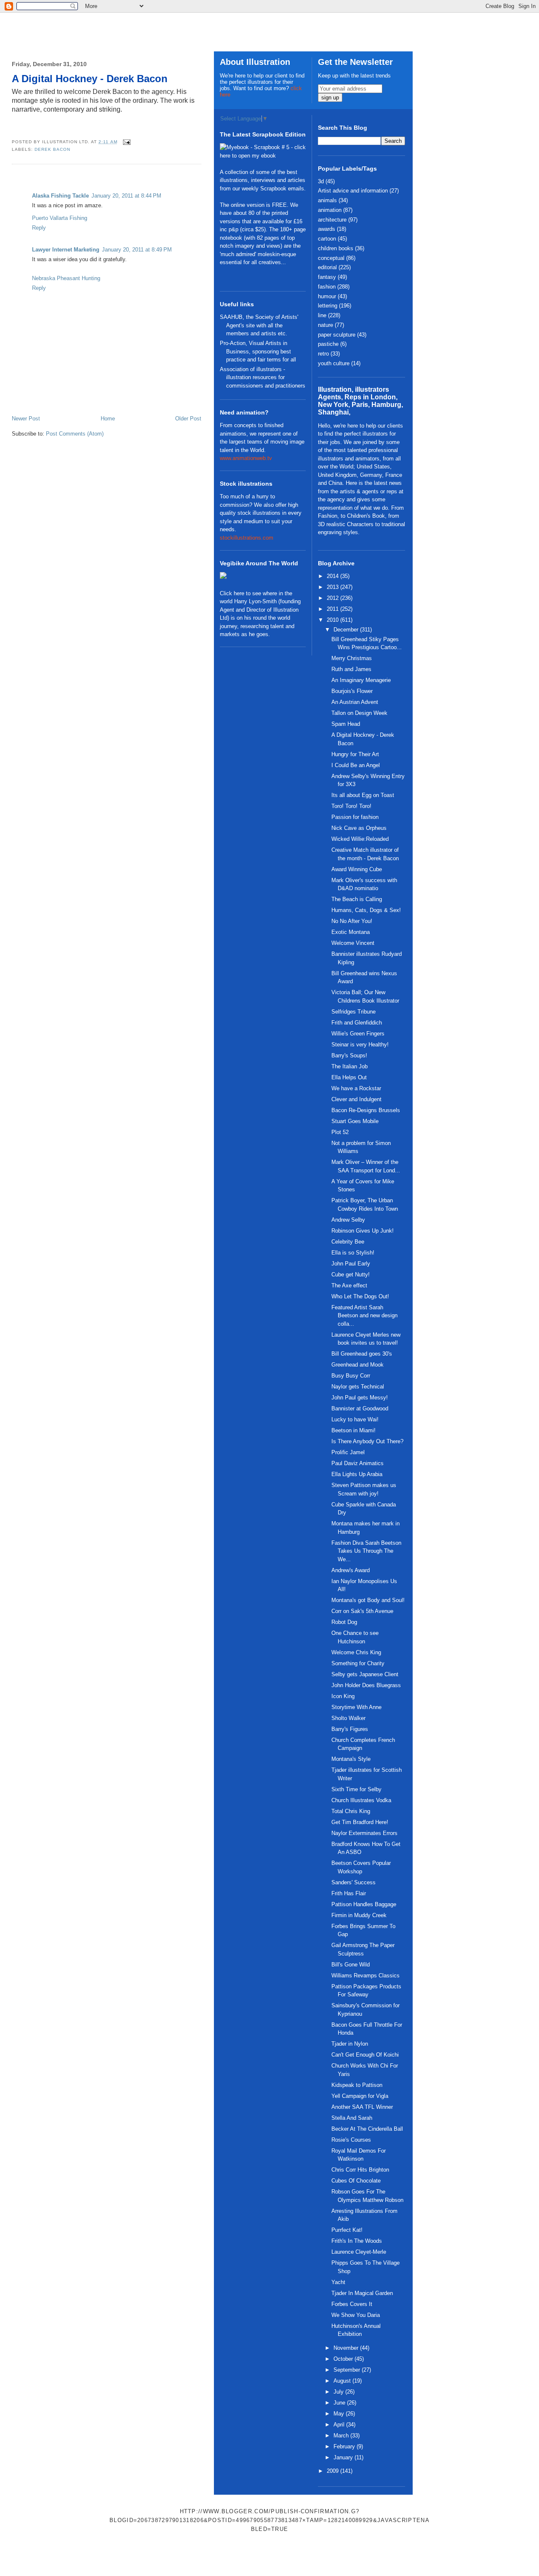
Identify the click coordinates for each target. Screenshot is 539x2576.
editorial (327, 267)
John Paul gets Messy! (360, 1398)
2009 (334, 2471)
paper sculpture (337, 335)
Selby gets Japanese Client (365, 1674)
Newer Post (26, 419)
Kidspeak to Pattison (357, 2085)
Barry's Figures (350, 1729)
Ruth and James (351, 669)
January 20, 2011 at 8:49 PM (137, 250)
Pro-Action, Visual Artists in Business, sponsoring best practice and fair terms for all (258, 351)
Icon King (343, 1696)
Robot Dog (344, 1622)
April (340, 2425)
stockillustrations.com (247, 538)
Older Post (188, 419)
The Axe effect (349, 1285)
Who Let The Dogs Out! (360, 1296)
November (347, 2348)
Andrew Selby (348, 1220)
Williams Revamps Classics (366, 1975)
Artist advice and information (353, 191)
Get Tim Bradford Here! (360, 1822)
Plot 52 (340, 1132)
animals (327, 200)
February (345, 2446)
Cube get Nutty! (351, 1275)
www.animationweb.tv (246, 458)
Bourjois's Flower (352, 691)
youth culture (334, 363)
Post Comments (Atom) (75, 434)
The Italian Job (350, 1066)
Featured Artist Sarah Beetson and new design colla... (364, 1316)
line (322, 315)
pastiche (328, 344)
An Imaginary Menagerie (361, 680)
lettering (328, 306)
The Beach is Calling (357, 899)
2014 (334, 576)
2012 (334, 598)
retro (323, 354)
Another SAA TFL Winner (362, 2107)
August (343, 2381)
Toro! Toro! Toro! (351, 806)
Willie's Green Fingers (358, 1034)
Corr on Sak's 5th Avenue (362, 1611)
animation (330, 210)
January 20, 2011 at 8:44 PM (126, 196)
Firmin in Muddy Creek (359, 1915)
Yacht (338, 2282)
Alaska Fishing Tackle (60, 196)
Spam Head (346, 724)
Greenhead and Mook (358, 1365)
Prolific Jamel (348, 1452)
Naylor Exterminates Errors (364, 1833)
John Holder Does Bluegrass (366, 1685)
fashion (327, 287)
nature (326, 325)
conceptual (331, 258)
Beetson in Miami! (354, 1430)
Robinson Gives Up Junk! (363, 1231)
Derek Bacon (52, 149)
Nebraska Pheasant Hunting (66, 278)
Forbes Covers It (352, 2304)
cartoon (327, 239)
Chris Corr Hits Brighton (360, 2170)
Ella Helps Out (349, 1077)
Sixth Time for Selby (356, 1789)
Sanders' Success (354, 1882)
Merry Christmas (352, 658)
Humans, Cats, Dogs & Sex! (366, 910)
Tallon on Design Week (359, 713)
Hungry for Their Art (355, 754)
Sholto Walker (348, 1718)
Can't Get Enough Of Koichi (365, 2055)
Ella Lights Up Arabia (357, 1474)
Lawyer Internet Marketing (66, 250)
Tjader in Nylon (350, 2044)
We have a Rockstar (356, 1088)
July (339, 2392)
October (344, 2359)
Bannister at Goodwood (360, 1408)
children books (336, 248)
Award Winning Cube (357, 869)
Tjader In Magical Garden (362, 2293)
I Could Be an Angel (356, 765)
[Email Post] (126, 142)
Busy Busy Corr (351, 1376)
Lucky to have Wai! (355, 1419)
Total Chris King (351, 1811)
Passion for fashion (355, 817)
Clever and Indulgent (356, 1099)
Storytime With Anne (356, 1707)
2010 (334, 620)
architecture (332, 220)
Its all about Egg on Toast (363, 795)
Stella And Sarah (352, 2118)
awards (327, 229)
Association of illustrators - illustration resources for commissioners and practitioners (263, 377)
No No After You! (352, 921)
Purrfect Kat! (347, 2230)
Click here (232, 593)
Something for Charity (358, 1663)
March (342, 2436)
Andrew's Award (351, 1570)
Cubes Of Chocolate (356, 2181)
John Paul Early (351, 1264)
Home (108, 419)
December (347, 630)
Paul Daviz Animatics (358, 1463)
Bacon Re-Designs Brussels (366, 1110)
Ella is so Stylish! (353, 1253)
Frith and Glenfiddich (357, 1023)
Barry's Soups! (349, 1055)
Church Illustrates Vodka (361, 1800)
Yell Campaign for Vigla (360, 2096)
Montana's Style (351, 1759)
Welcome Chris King (356, 1652)
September (348, 2370)
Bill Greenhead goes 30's (362, 1354)
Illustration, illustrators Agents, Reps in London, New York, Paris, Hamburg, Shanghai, (360, 401)
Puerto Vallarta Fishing (60, 218)
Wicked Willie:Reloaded (360, 839)
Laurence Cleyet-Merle (359, 2252)
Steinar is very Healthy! (360, 1045)
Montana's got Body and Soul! (368, 1600)
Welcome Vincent (353, 943)
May (340, 2414)
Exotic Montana (351, 932)
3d (321, 181)
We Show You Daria (356, 2315)
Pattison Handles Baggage (364, 1904)
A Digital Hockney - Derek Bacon (90, 79)
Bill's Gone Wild (351, 1965)
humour (327, 296)
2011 (334, 609)
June (340, 2403)
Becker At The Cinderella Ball (367, 2129)
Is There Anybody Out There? (367, 1441)
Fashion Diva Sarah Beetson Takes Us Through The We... (366, 1551)
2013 (334, 587)
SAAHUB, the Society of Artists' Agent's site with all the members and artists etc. (259, 325)
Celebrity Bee (348, 1242)
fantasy (327, 277)
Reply (39, 228)
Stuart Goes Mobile (355, 1121)
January (344, 2457)
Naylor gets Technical (358, 1387)
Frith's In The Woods (357, 2241)
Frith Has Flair (349, 1893)
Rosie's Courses (351, 2140)
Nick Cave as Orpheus (359, 828)
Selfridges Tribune (354, 1012)
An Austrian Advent (355, 702)
